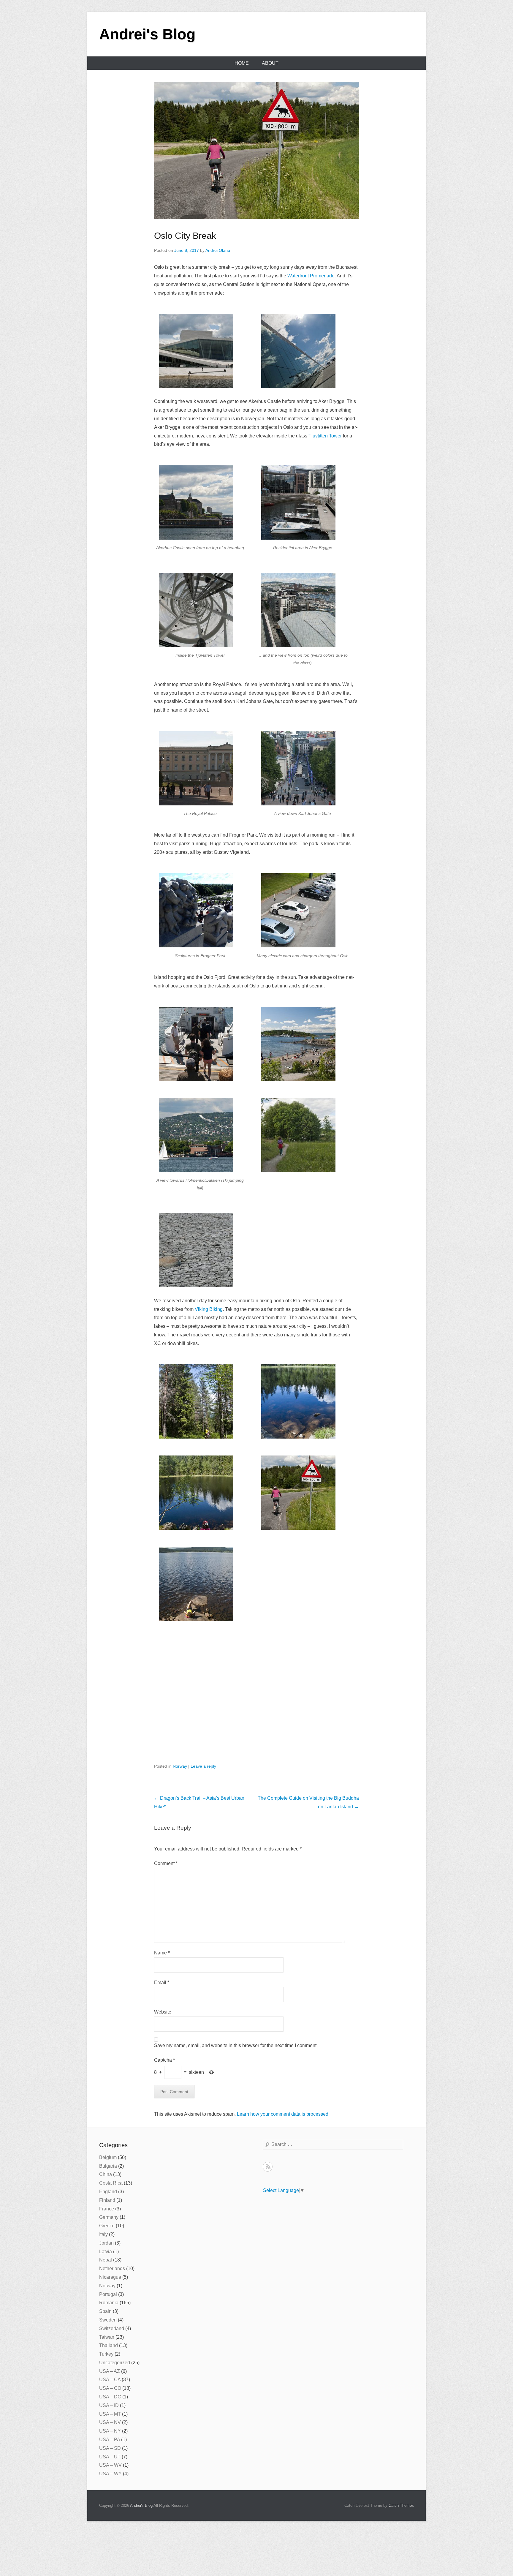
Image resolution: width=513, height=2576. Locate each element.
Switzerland (112, 2328)
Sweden (108, 2320)
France (107, 2209)
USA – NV (110, 2422)
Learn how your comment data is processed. (283, 2114)
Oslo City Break (185, 236)
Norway (180, 1766)
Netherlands (112, 2268)
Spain (105, 2311)
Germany (109, 2217)
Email (162, 1982)
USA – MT (110, 2414)
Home (242, 63)
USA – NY (110, 2431)
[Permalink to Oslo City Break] (256, 150)
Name (162, 1953)
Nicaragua (110, 2277)
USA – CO (110, 2388)
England (108, 2192)
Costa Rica (111, 2183)
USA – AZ (110, 2371)
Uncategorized (115, 2363)
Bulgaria (108, 2166)
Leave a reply (203, 1766)
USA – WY (110, 2474)
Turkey (106, 2354)
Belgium (108, 2157)
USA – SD (110, 2448)
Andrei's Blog (147, 34)
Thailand (109, 2345)
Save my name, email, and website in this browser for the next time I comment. (236, 2045)
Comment (166, 1863)
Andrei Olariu (218, 250)
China (106, 2174)
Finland (107, 2200)
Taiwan (107, 2337)
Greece (107, 2226)
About (270, 63)
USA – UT (110, 2457)
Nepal (106, 2260)
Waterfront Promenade (311, 276)
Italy (103, 2234)
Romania (109, 2303)
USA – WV (110, 2465)
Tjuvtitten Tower (325, 436)
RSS (268, 2167)
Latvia (106, 2252)
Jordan (106, 2243)
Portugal (108, 2294)
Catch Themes (401, 2505)
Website (163, 2012)
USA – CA (110, 2380)
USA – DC (110, 2397)
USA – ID (109, 2405)
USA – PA (110, 2440)
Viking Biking (209, 1309)
